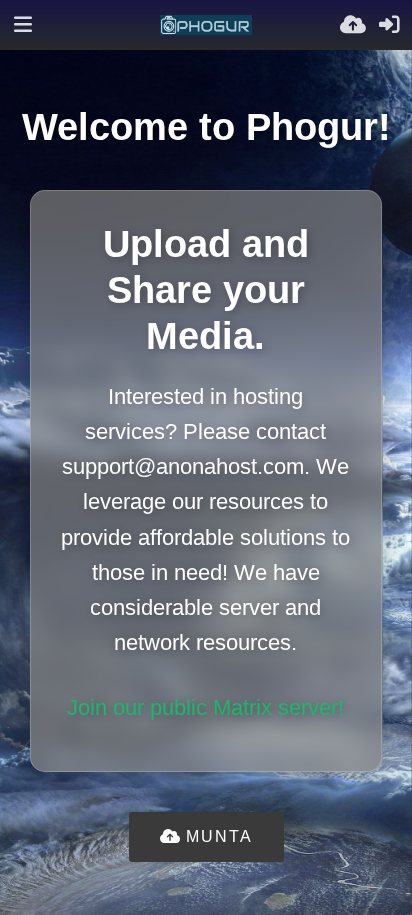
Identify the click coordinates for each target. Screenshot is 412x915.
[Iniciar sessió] (389, 25)
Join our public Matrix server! (205, 707)
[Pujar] (353, 25)
